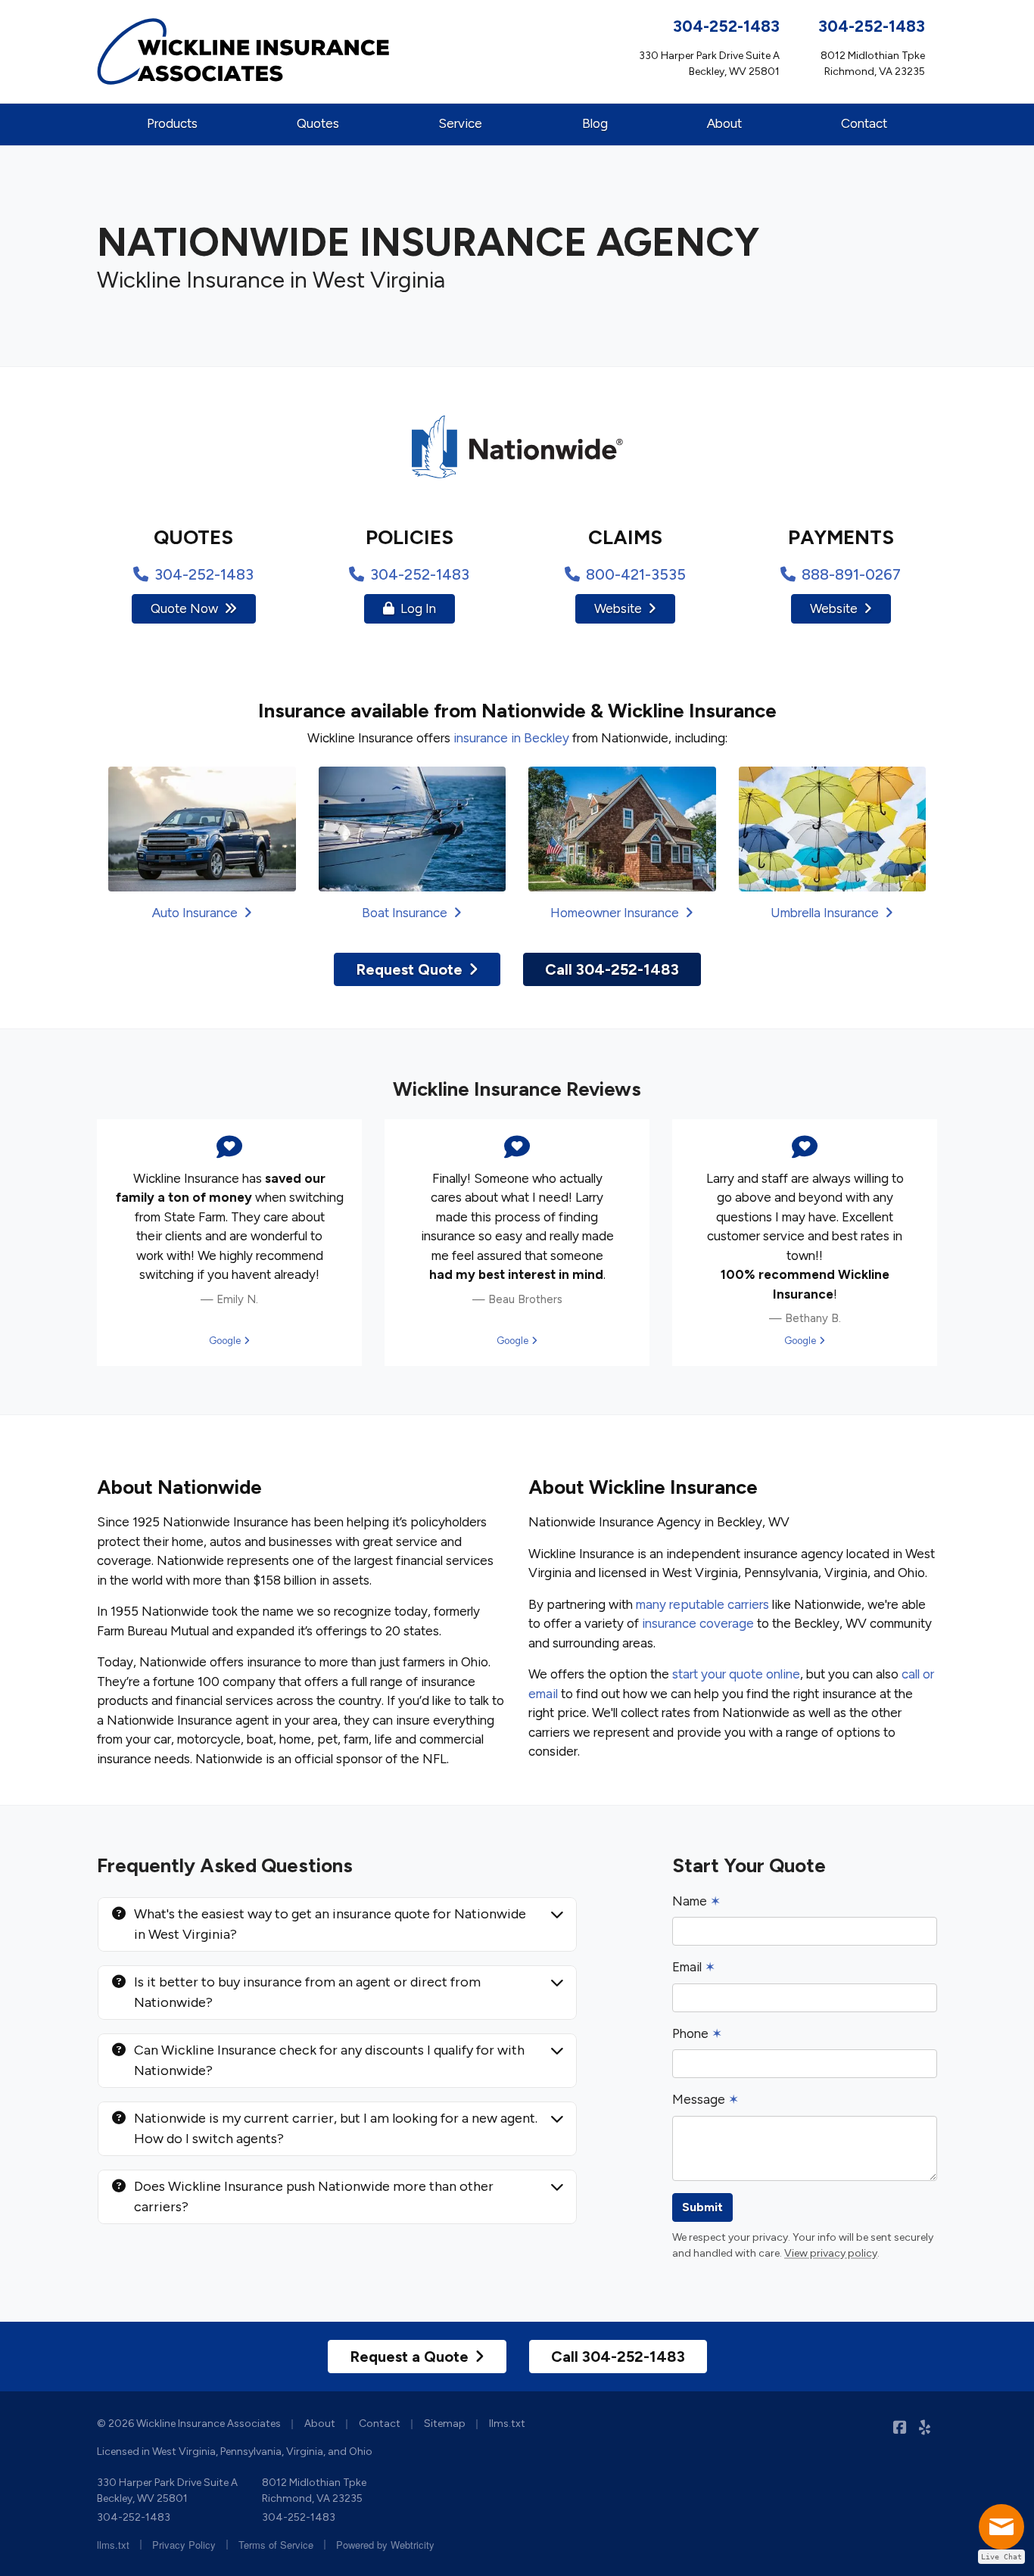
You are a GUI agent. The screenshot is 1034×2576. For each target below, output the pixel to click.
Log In (418, 608)
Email (694, 1967)
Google (229, 1341)
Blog (595, 123)
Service (460, 123)
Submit (702, 2207)
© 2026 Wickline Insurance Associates (189, 2424)
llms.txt (507, 2424)
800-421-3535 (636, 574)
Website (618, 608)
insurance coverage (698, 1623)
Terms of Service (276, 2545)
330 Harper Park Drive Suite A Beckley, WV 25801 (167, 2490)
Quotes (318, 123)
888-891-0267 (851, 574)
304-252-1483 (726, 26)
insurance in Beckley (511, 738)
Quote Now (184, 608)
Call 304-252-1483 (612, 969)
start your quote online (736, 1674)
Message (705, 2099)
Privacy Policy (184, 2545)
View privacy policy (831, 2253)
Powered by (385, 2545)
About (724, 123)
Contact (864, 123)
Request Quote (409, 969)
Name (696, 1901)
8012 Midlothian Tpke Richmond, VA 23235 (314, 2490)
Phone (697, 2033)
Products (172, 123)
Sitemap (445, 2424)
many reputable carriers (702, 1604)
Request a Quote (409, 2357)
